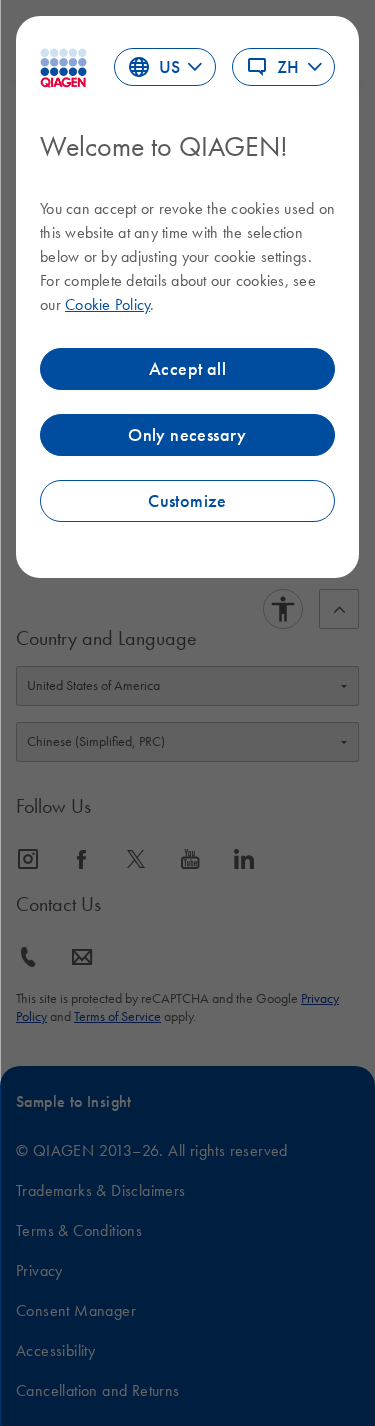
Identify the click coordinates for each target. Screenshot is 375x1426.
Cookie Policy (107, 304)
